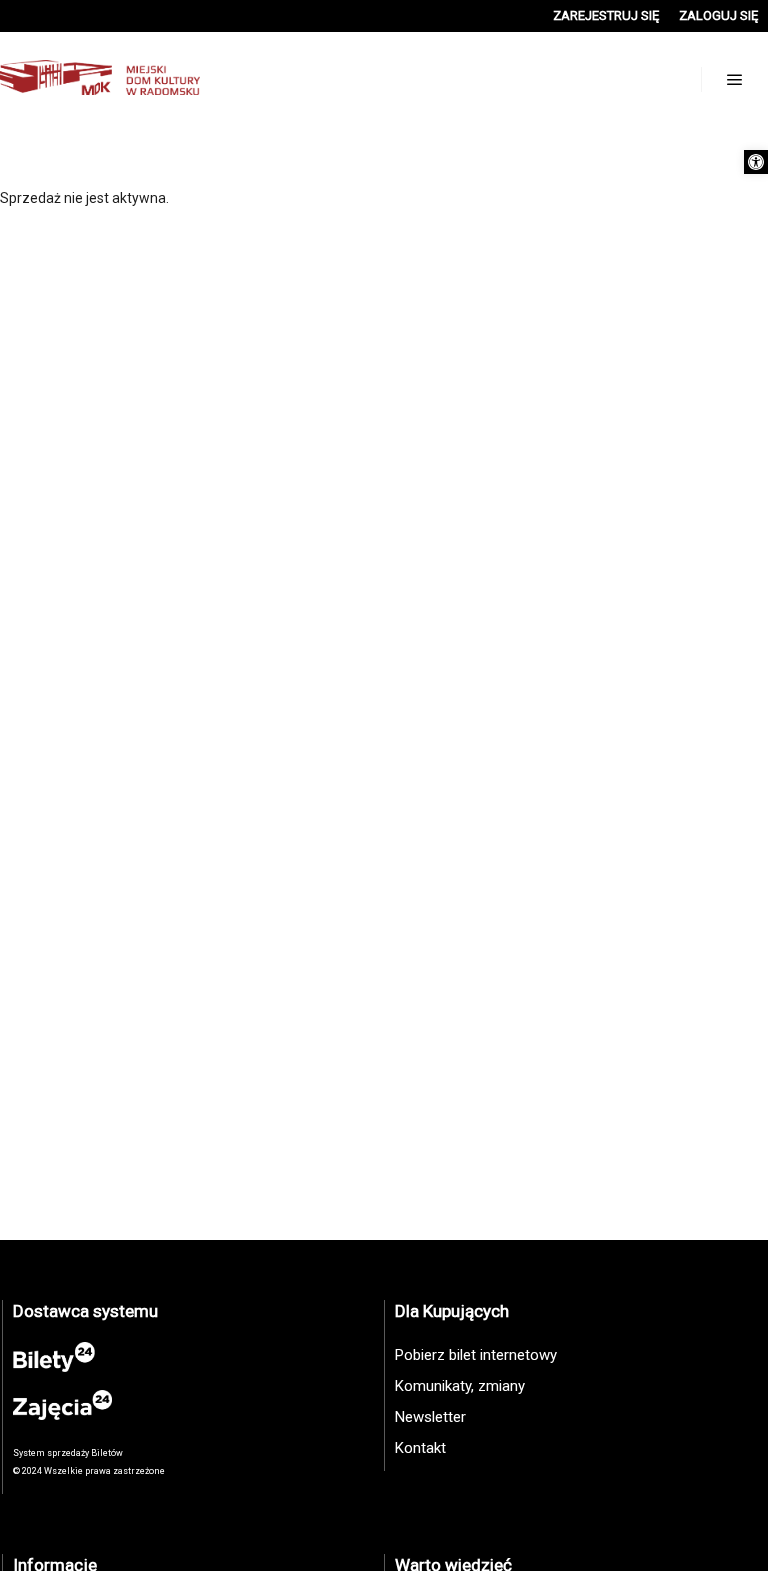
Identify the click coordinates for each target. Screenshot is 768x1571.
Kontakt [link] (420, 1448)
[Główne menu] (735, 80)
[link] (756, 162)
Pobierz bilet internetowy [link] (476, 1355)
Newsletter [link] (430, 1417)
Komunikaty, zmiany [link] (460, 1386)
